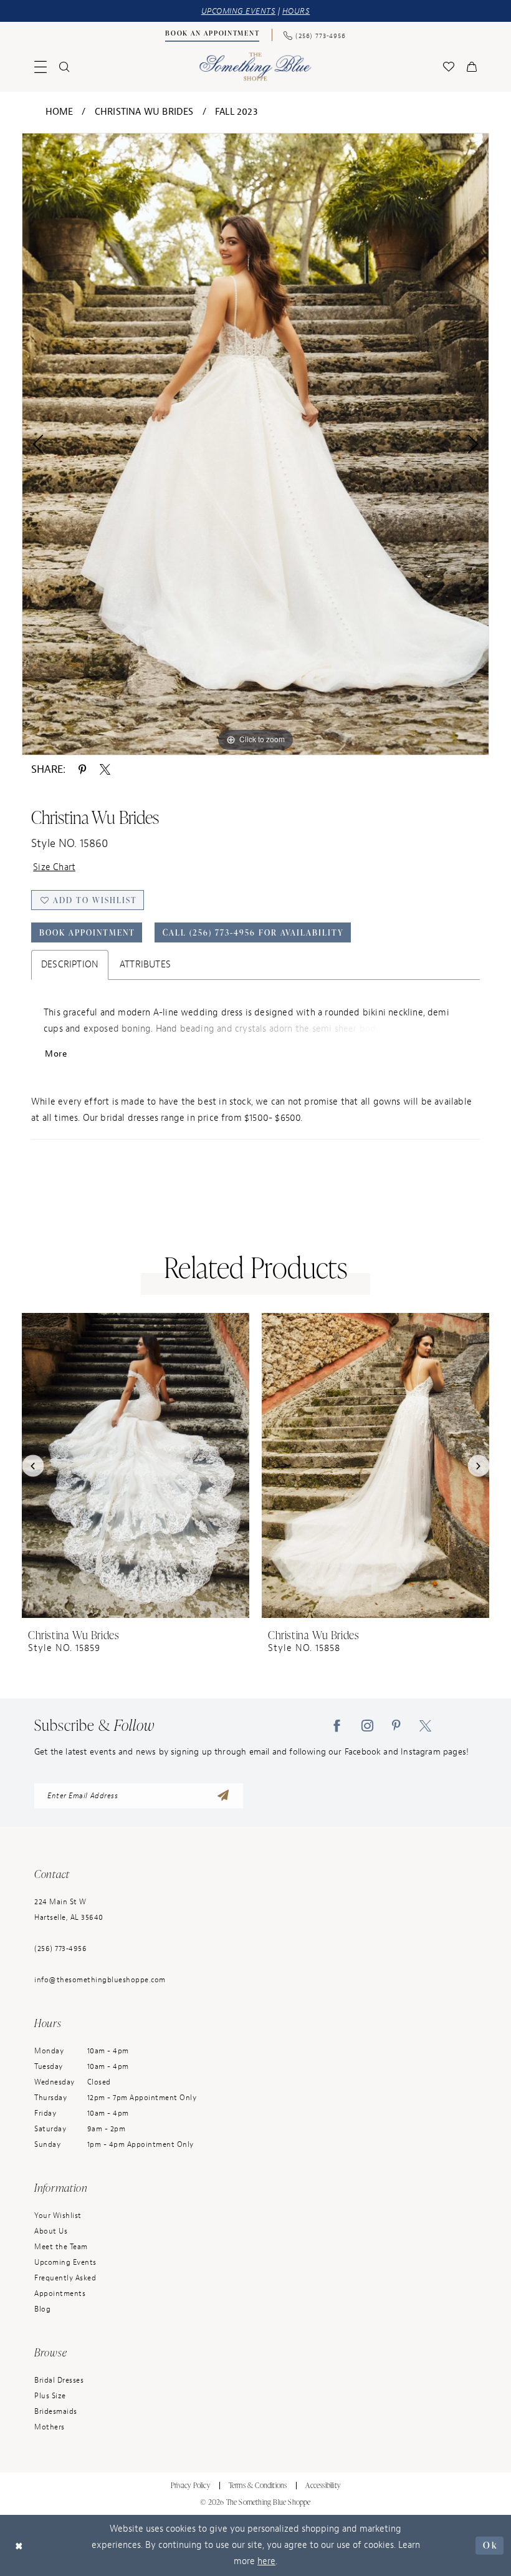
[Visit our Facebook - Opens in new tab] (337, 1725)
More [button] (56, 1054)
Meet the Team (61, 2247)
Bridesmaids (56, 2411)
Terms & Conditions (258, 2485)
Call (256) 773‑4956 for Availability (253, 932)
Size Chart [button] (54, 867)
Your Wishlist (58, 2215)
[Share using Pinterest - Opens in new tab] (82, 769)
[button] (41, 67)
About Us (51, 2231)
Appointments (60, 2293)
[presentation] (136, 1465)
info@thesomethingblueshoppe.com (100, 1980)
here (266, 2561)
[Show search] (64, 67)
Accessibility (323, 2485)
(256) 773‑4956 (60, 1949)
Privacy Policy (190, 2485)
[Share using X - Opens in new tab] (105, 769)
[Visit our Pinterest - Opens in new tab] (396, 1725)
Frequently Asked (65, 2278)
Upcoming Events (65, 2262)
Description (70, 965)
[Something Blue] (256, 66)
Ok (490, 2545)
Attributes (145, 965)
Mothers (50, 2427)
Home (60, 112)
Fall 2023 (236, 112)
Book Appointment (87, 932)
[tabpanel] (255, 444)
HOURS (296, 11)
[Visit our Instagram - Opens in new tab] (367, 1725)
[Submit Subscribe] (223, 1796)
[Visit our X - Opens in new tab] (425, 1725)
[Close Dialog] (19, 2546)
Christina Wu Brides (144, 112)
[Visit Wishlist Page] (449, 67)
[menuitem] (213, 35)
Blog (42, 2309)
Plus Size (50, 2396)
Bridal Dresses (59, 2380)
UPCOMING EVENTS (239, 11)
